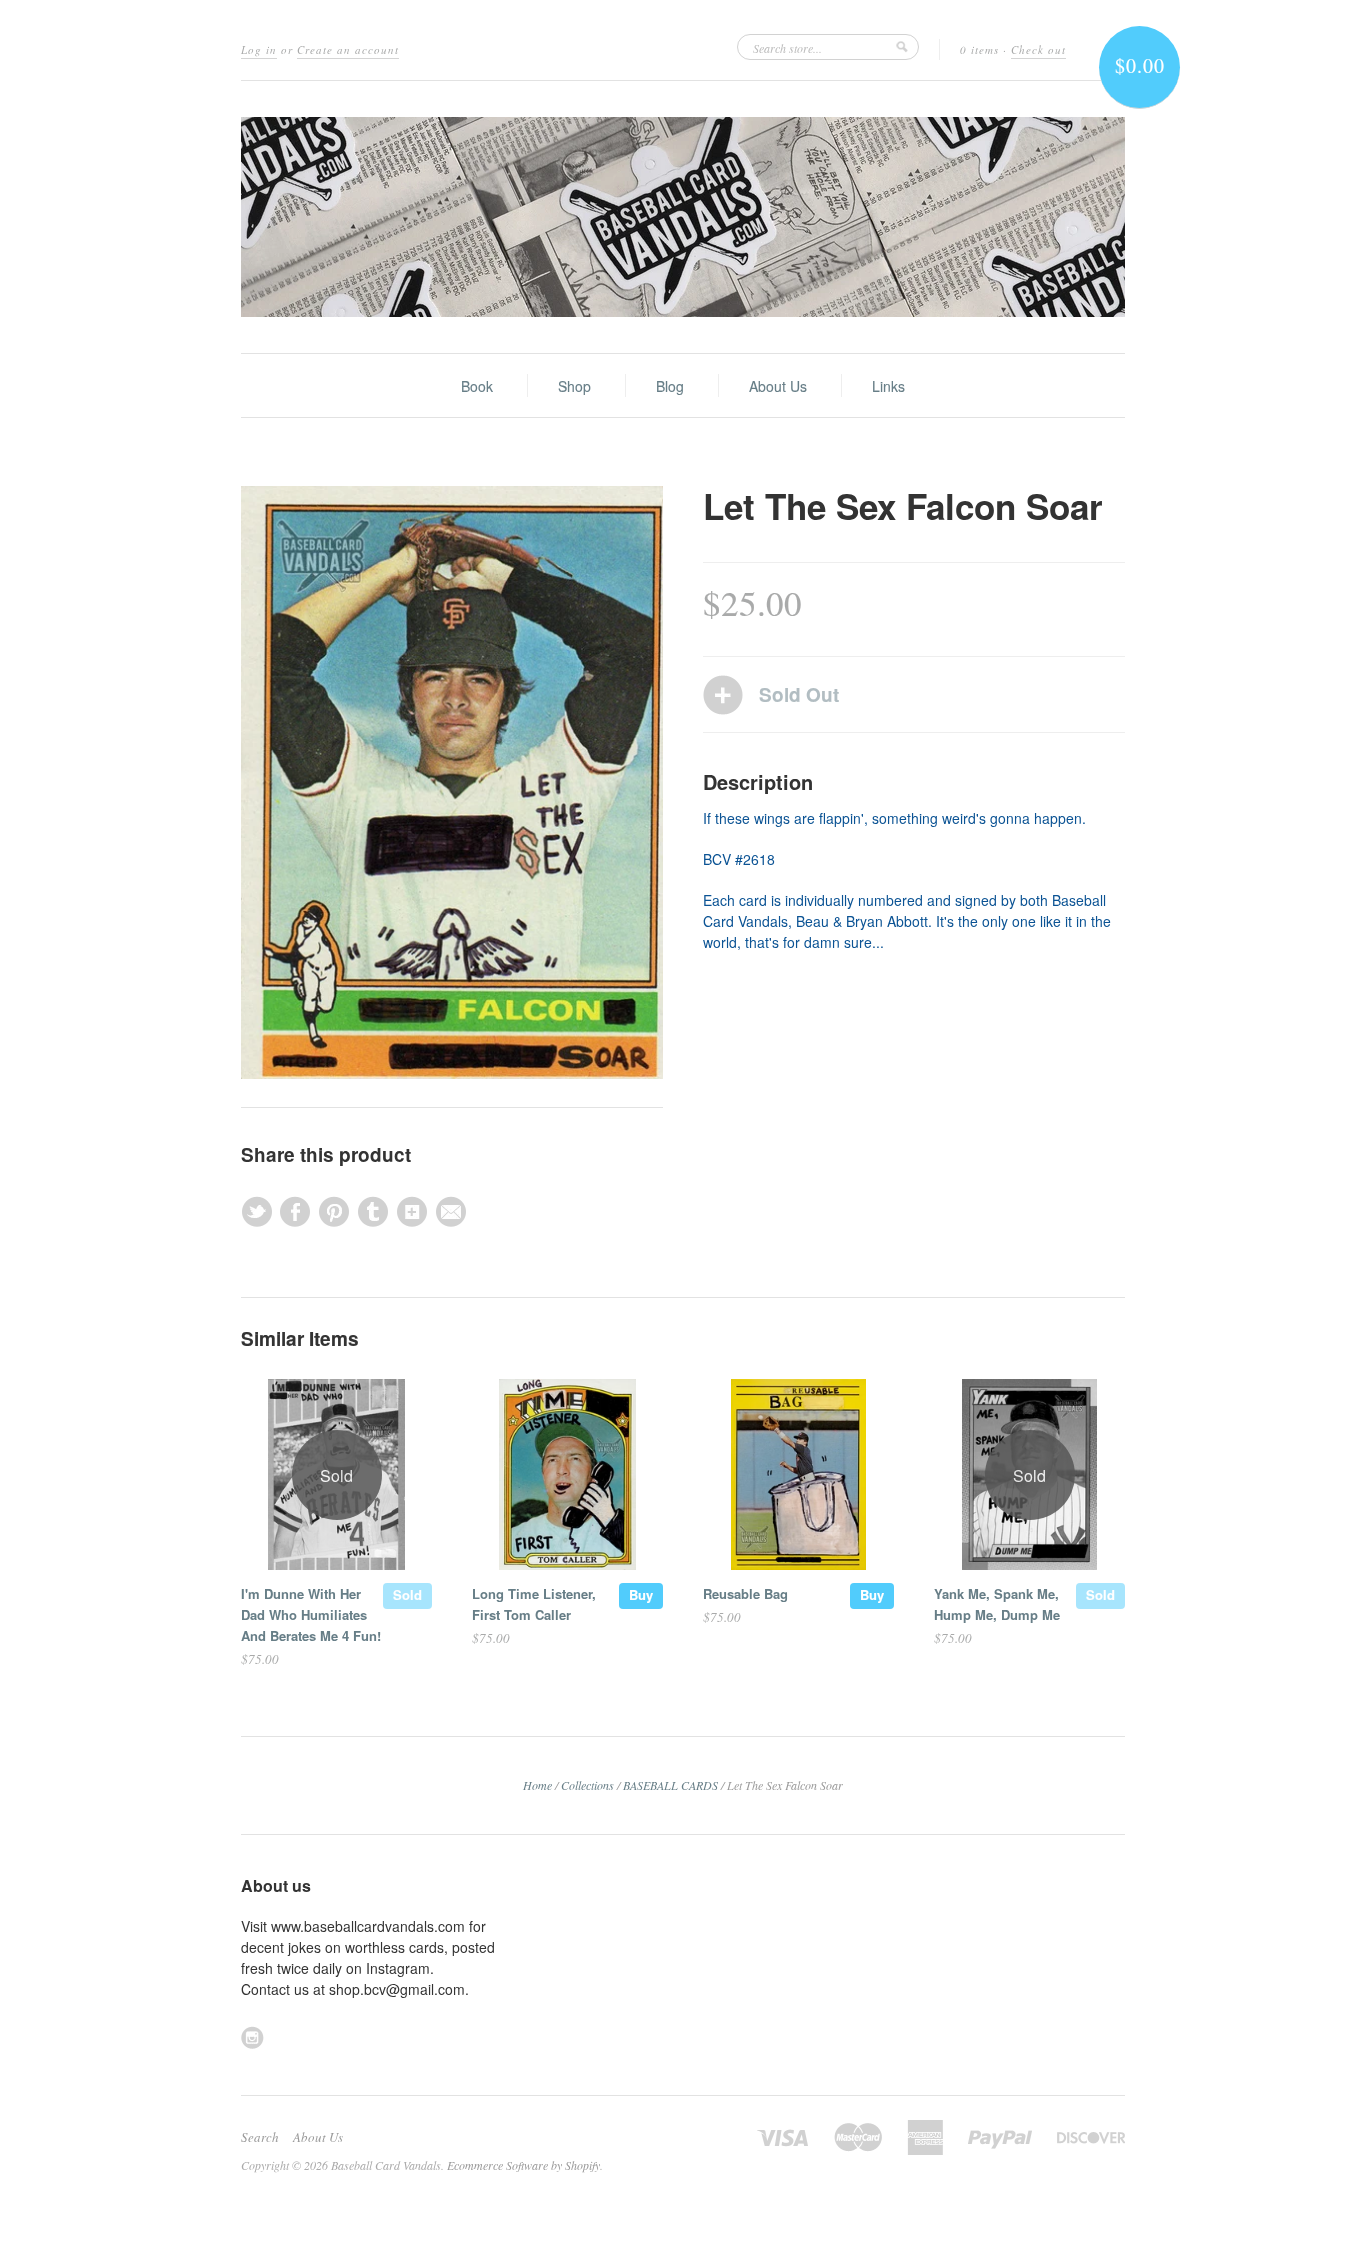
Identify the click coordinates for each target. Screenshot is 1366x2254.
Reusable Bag (745, 1593)
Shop (574, 386)
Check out (1038, 49)
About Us (778, 386)
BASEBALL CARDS (670, 1785)
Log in (259, 49)
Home (537, 1785)
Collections (587, 1785)
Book (477, 386)
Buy (641, 1594)
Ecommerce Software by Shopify (523, 2165)
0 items (979, 49)
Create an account (348, 49)
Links (888, 386)
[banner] (683, 217)
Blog (670, 386)
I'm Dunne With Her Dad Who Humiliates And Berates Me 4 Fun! (311, 1614)
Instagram (252, 2037)
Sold (407, 1594)
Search (260, 2137)
